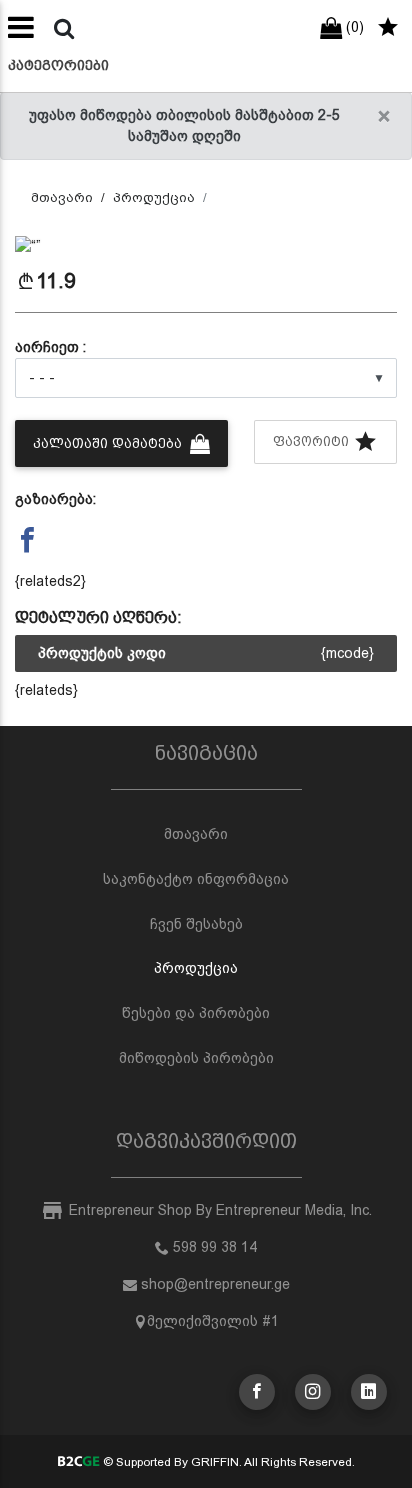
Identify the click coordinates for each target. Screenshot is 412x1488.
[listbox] (206, 378)
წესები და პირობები (196, 1013)
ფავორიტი (313, 441)
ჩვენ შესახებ (196, 924)
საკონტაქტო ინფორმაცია (196, 879)
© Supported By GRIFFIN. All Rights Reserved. (227, 1462)
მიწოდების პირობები (196, 1058)
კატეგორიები (58, 65)
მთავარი (62, 197)
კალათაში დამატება (109, 443)
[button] (43, 246)
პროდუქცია (154, 197)
